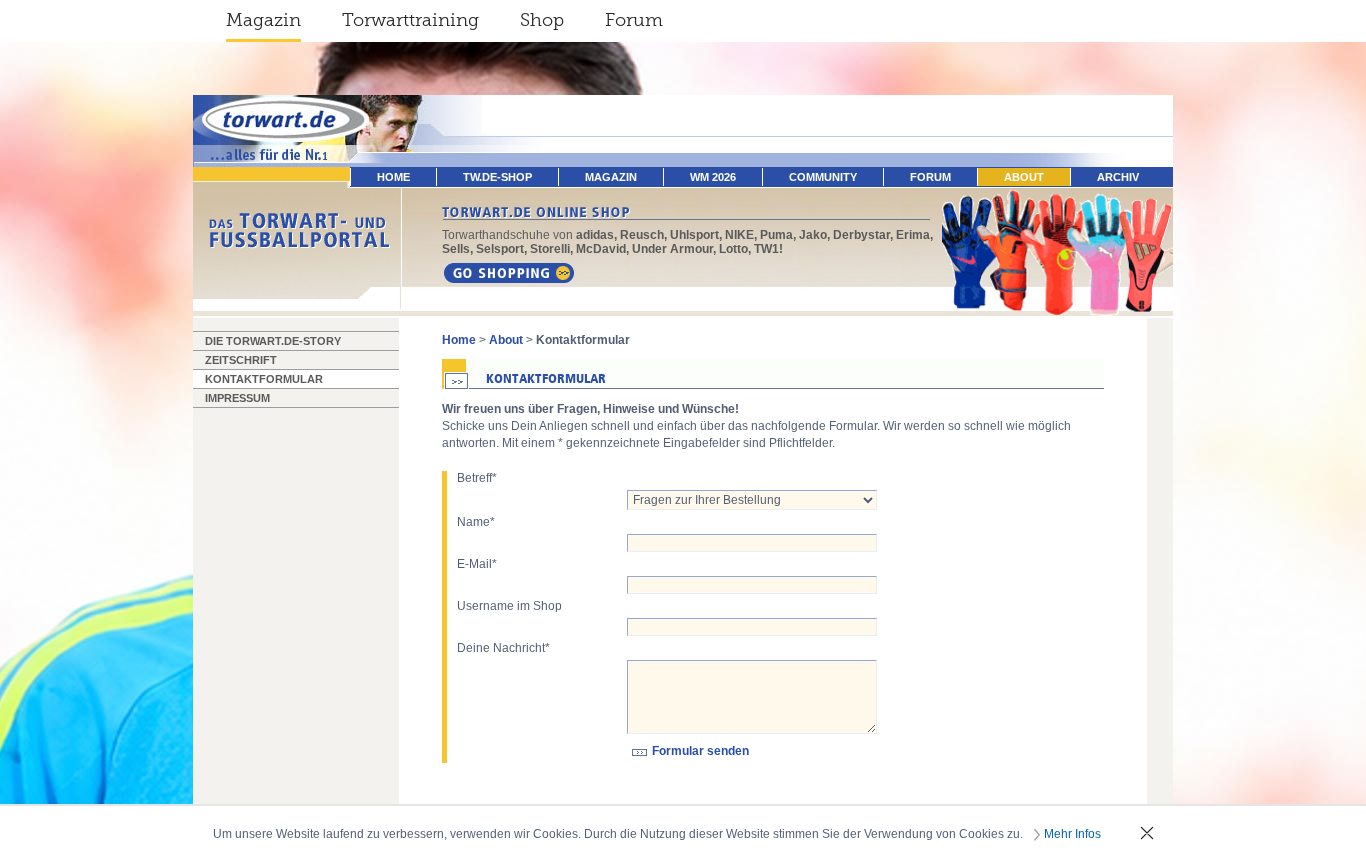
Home (459, 340)
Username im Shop (509, 606)
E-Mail (477, 564)
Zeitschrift (241, 360)
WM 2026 (713, 177)
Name (476, 522)
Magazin (263, 20)
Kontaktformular (264, 379)
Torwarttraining (410, 20)
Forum (634, 20)
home (393, 177)
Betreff (477, 478)
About (1024, 177)
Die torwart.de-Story (273, 341)
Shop (542, 20)
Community (823, 177)
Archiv (1118, 177)
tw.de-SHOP (497, 177)
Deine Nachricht (503, 648)
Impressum (237, 398)
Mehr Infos (1072, 834)
